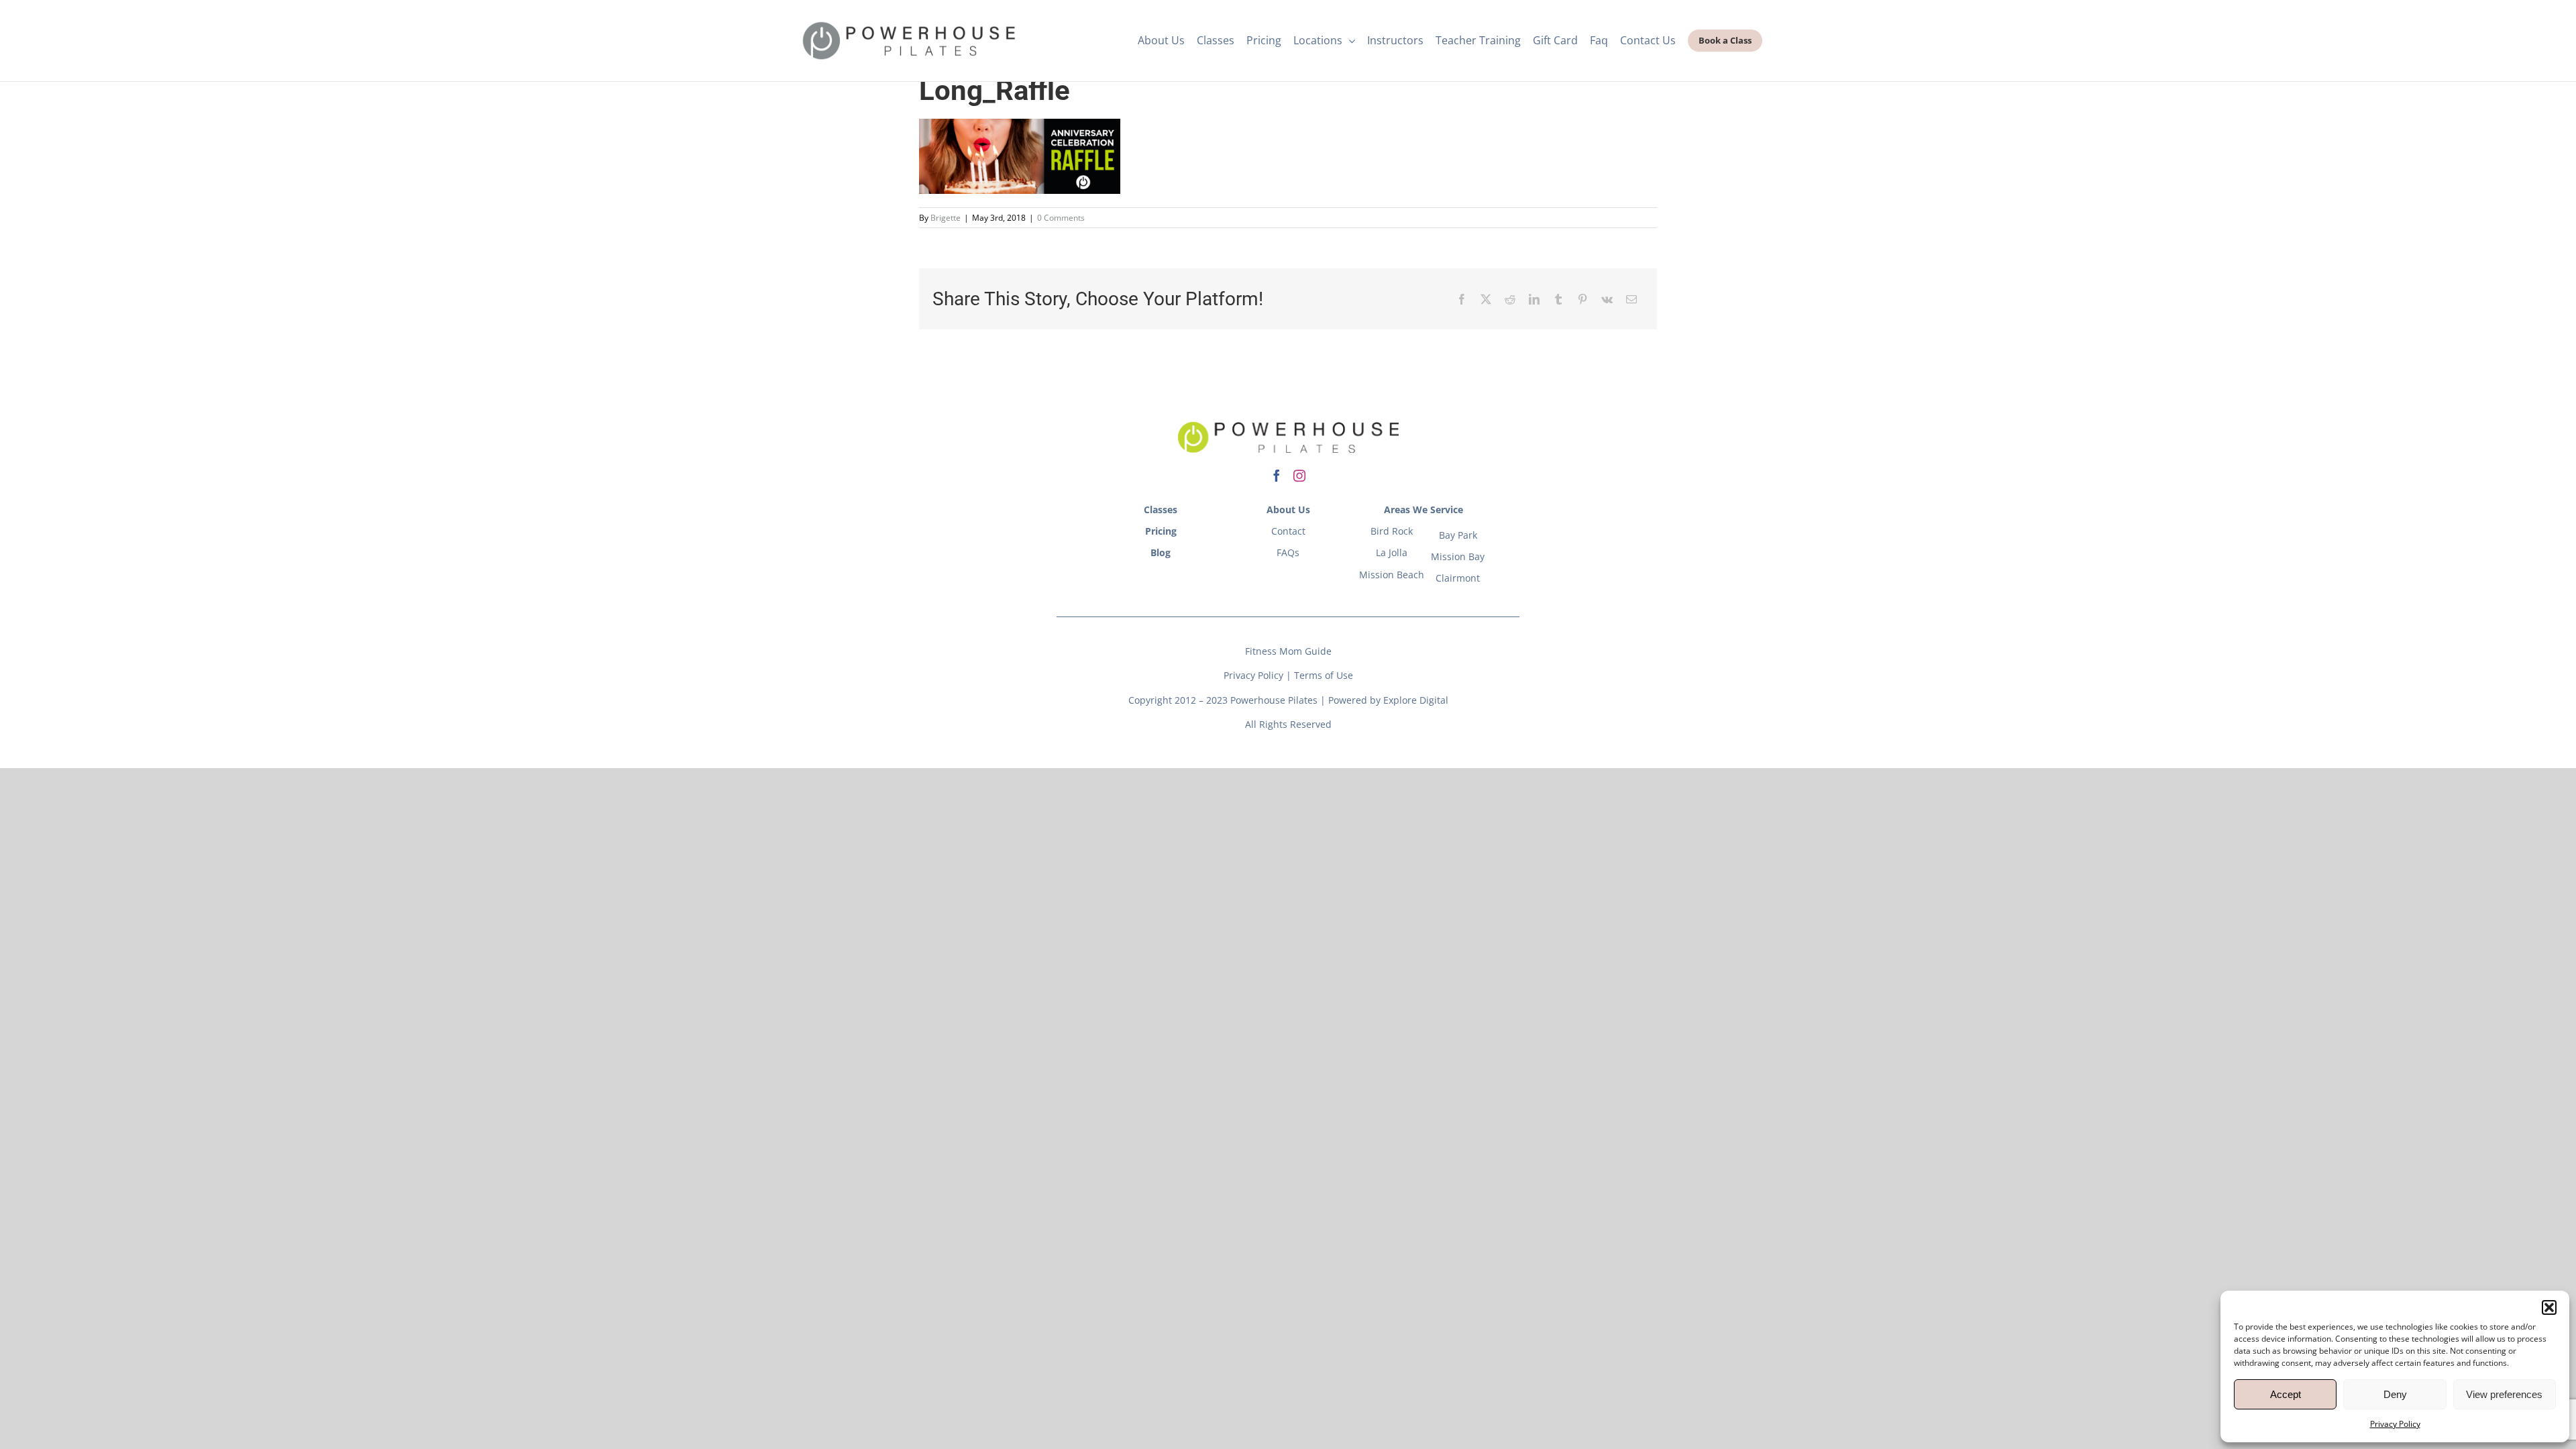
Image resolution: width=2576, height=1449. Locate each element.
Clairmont (1458, 578)
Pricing (1161, 531)
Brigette (946, 218)
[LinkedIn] (1534, 299)
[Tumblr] (1558, 299)
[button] (2549, 1307)
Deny (2395, 1394)
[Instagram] (1299, 476)
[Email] (1631, 299)
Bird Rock (1392, 531)
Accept (2286, 1394)
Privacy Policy (2395, 1424)
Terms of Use (1324, 675)
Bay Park (1458, 535)
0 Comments (1061, 218)
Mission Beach (1392, 575)
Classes (1161, 509)
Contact (1288, 531)
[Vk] (1607, 299)
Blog (1161, 552)
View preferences (2504, 1394)
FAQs (1288, 552)
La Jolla (1392, 552)
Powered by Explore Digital (1388, 700)
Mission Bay (1458, 556)
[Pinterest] (1582, 299)
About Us (1288, 509)
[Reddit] (1510, 299)
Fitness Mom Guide (1288, 651)
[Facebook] (1462, 299)
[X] (1486, 299)
